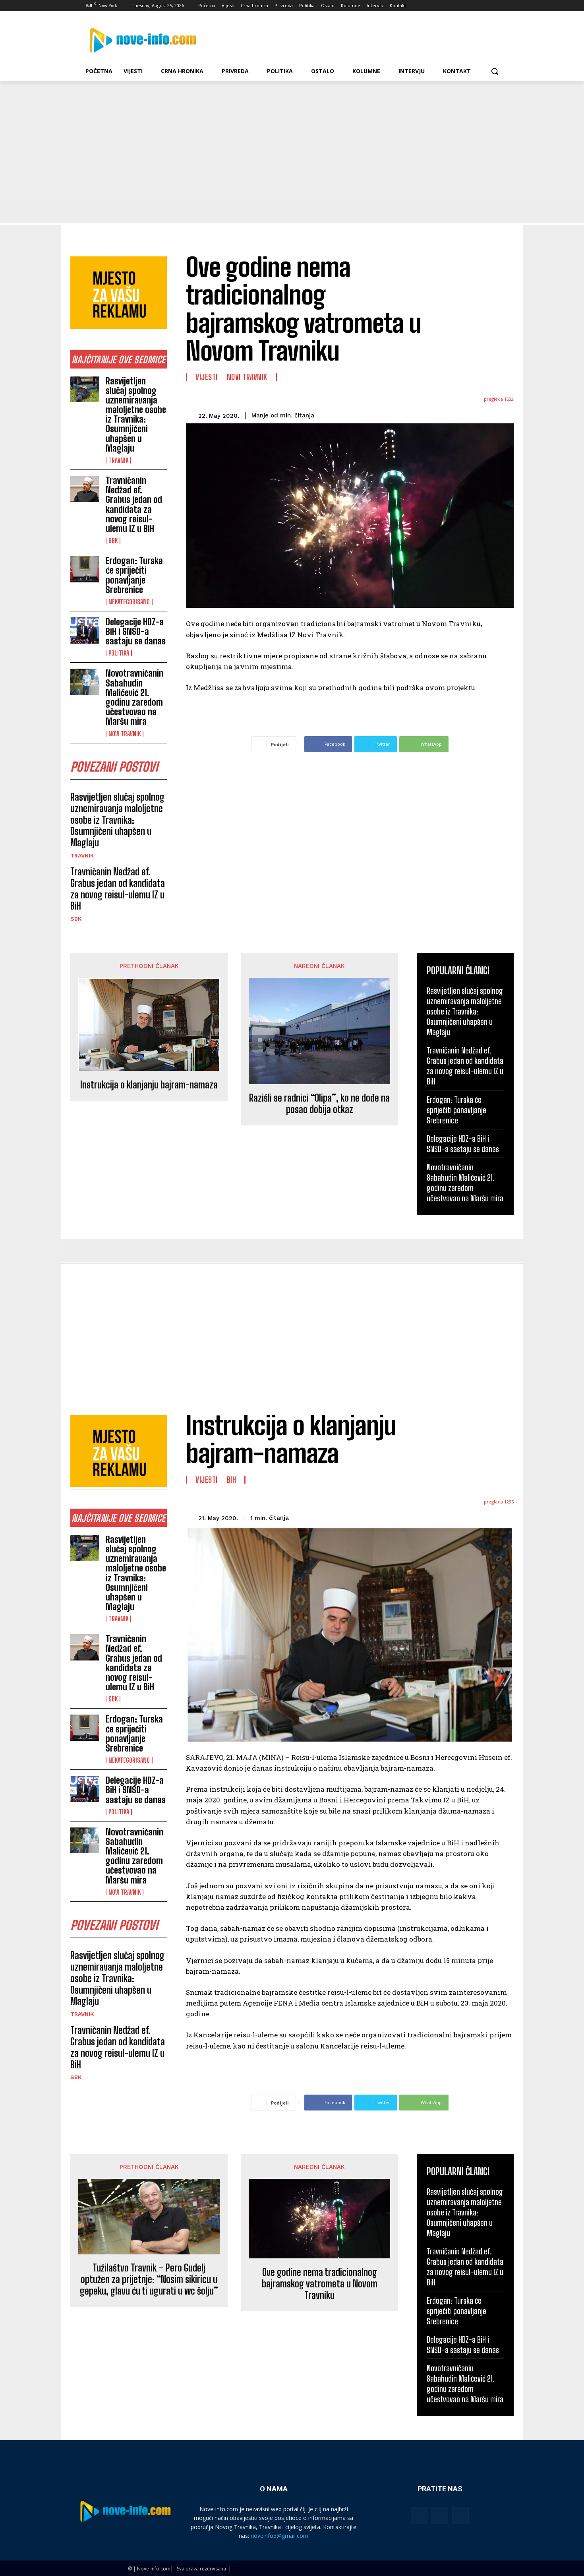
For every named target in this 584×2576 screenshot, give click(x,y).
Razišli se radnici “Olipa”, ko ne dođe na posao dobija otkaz (319, 1104)
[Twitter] (478, 6)
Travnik (118, 460)
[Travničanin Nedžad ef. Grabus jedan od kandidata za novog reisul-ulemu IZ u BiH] (85, 489)
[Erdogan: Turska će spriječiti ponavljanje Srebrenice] (85, 569)
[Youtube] (500, 6)
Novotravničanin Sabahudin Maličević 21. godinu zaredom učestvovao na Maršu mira (134, 697)
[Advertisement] (292, 140)
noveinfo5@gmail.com (279, 2536)
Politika (119, 653)
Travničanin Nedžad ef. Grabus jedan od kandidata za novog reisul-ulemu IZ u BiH (134, 504)
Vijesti (207, 377)
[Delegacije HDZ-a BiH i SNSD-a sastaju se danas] (85, 630)
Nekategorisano (129, 602)
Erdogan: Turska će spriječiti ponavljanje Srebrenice (134, 575)
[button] (495, 71)
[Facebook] (455, 6)
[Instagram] (467, 6)
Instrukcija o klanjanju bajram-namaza (149, 1085)
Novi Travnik (125, 734)
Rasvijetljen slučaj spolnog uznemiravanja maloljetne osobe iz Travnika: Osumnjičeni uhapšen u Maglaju (136, 415)
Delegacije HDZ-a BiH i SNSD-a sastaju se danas (136, 631)
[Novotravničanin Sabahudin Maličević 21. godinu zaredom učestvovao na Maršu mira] (85, 682)
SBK (113, 541)
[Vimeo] (488, 6)
